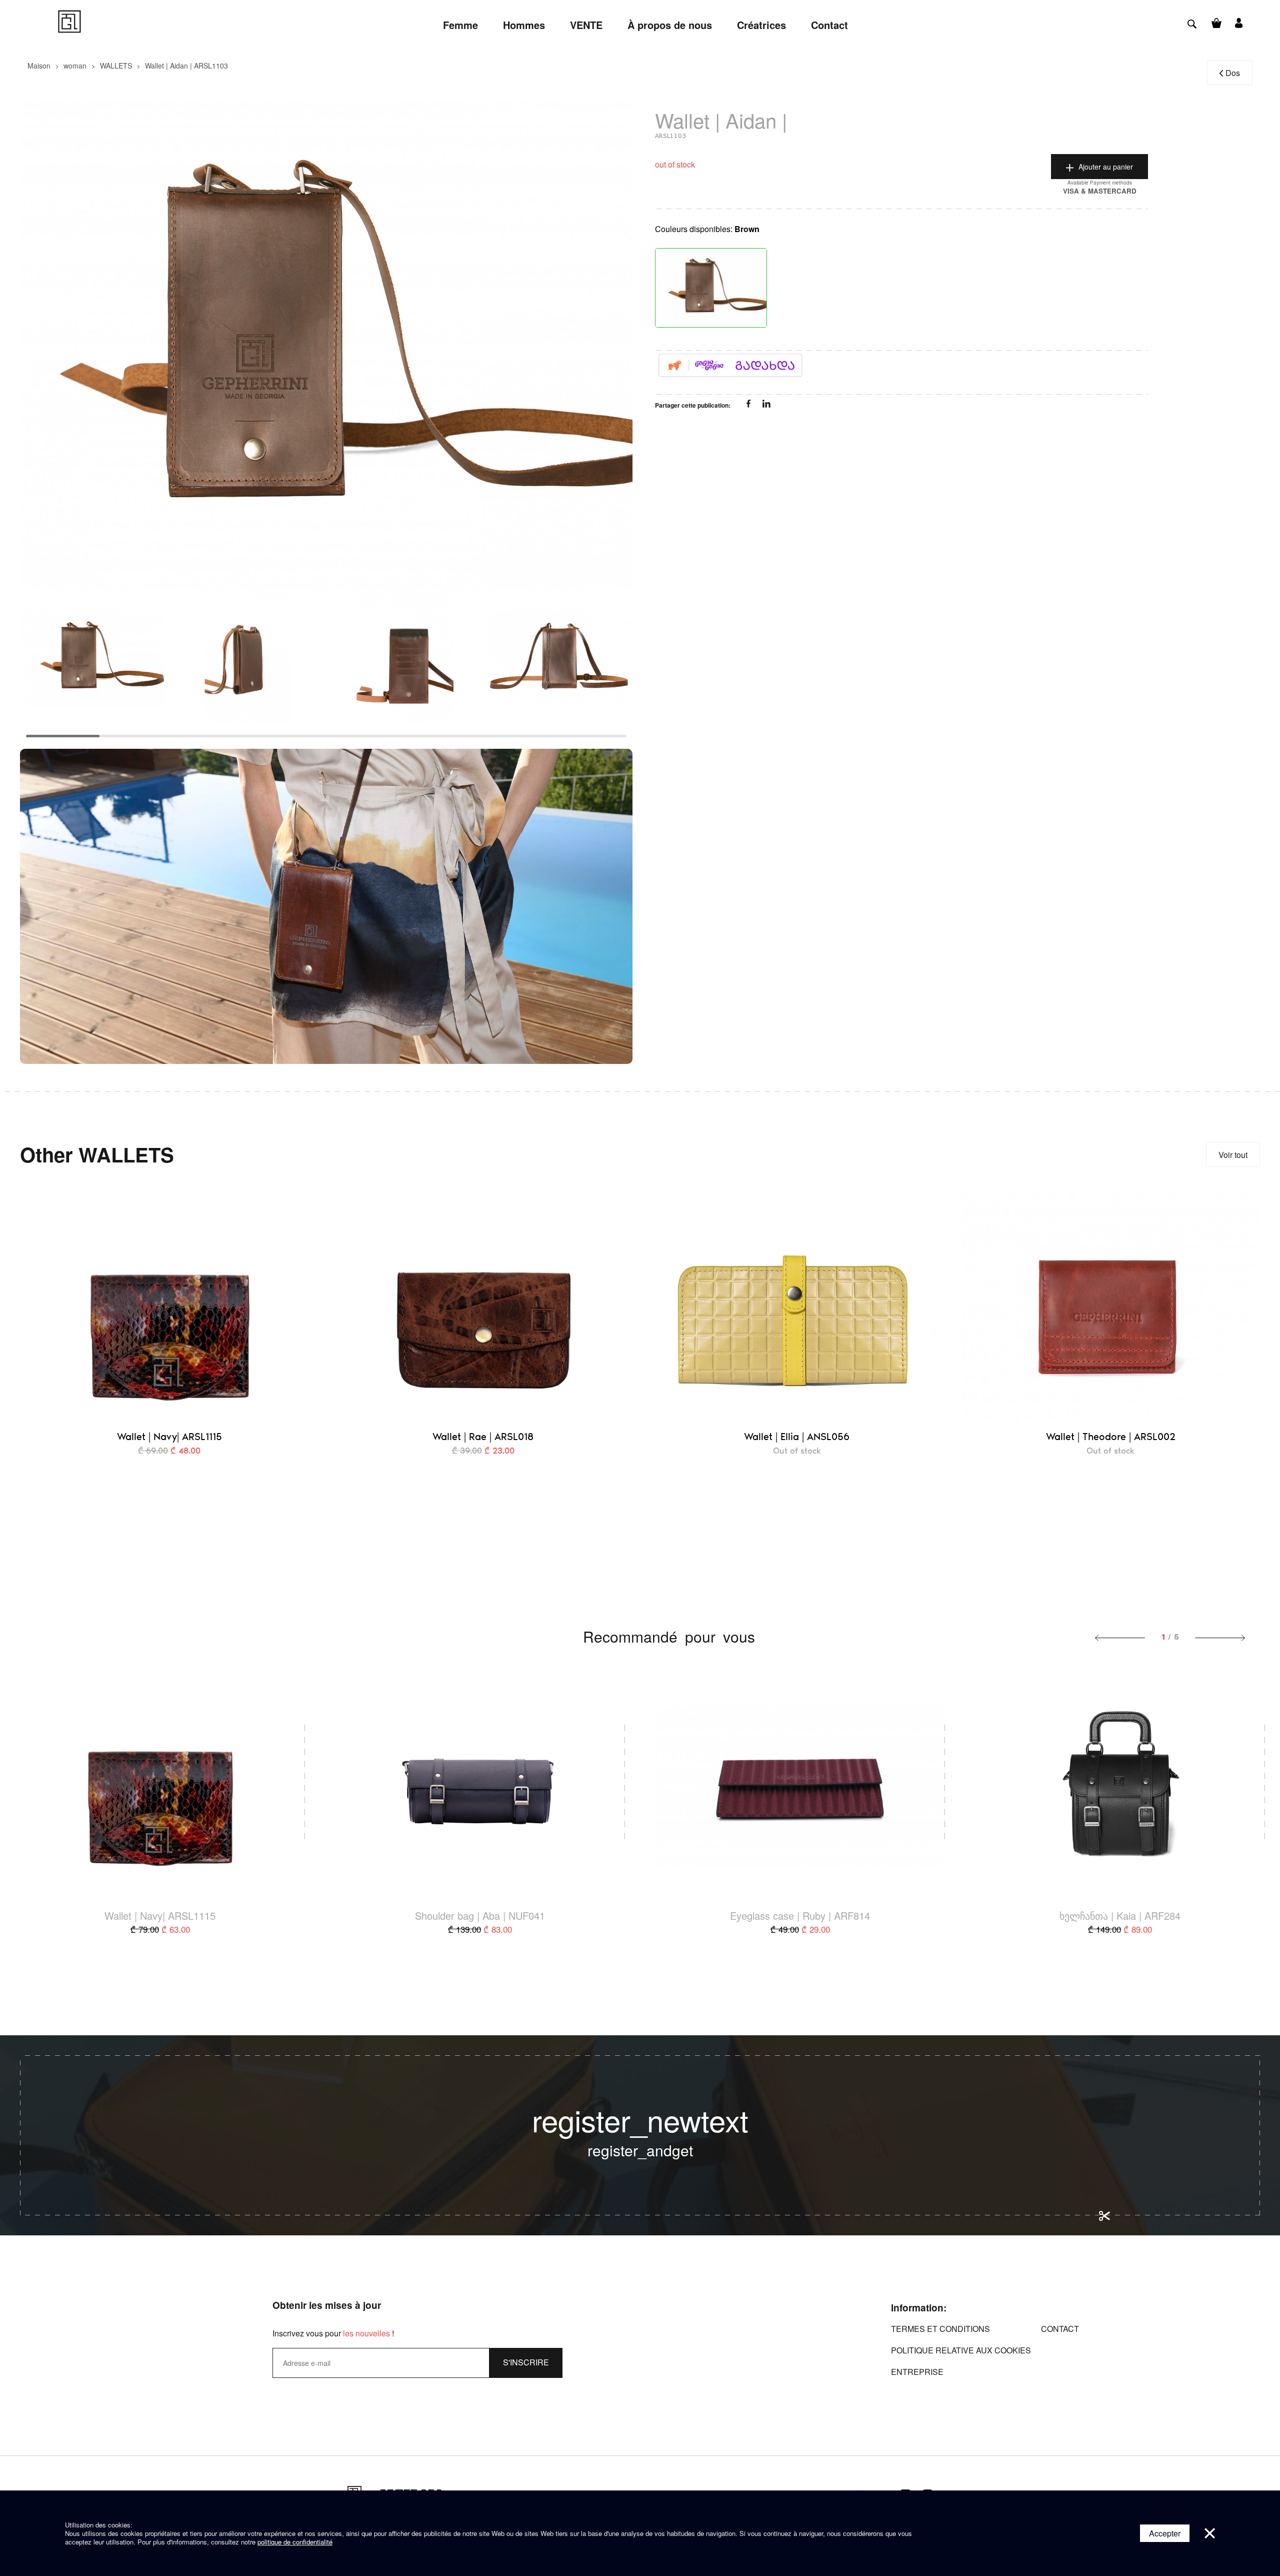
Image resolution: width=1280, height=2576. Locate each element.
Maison (39, 66)
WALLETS (116, 66)
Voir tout (1233, 1155)
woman (75, 66)
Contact (1060, 2329)
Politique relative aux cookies (961, 2350)
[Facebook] (749, 405)
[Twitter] (766, 405)
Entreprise (917, 2372)
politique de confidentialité (295, 2542)
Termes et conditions (940, 2329)
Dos (1233, 73)
